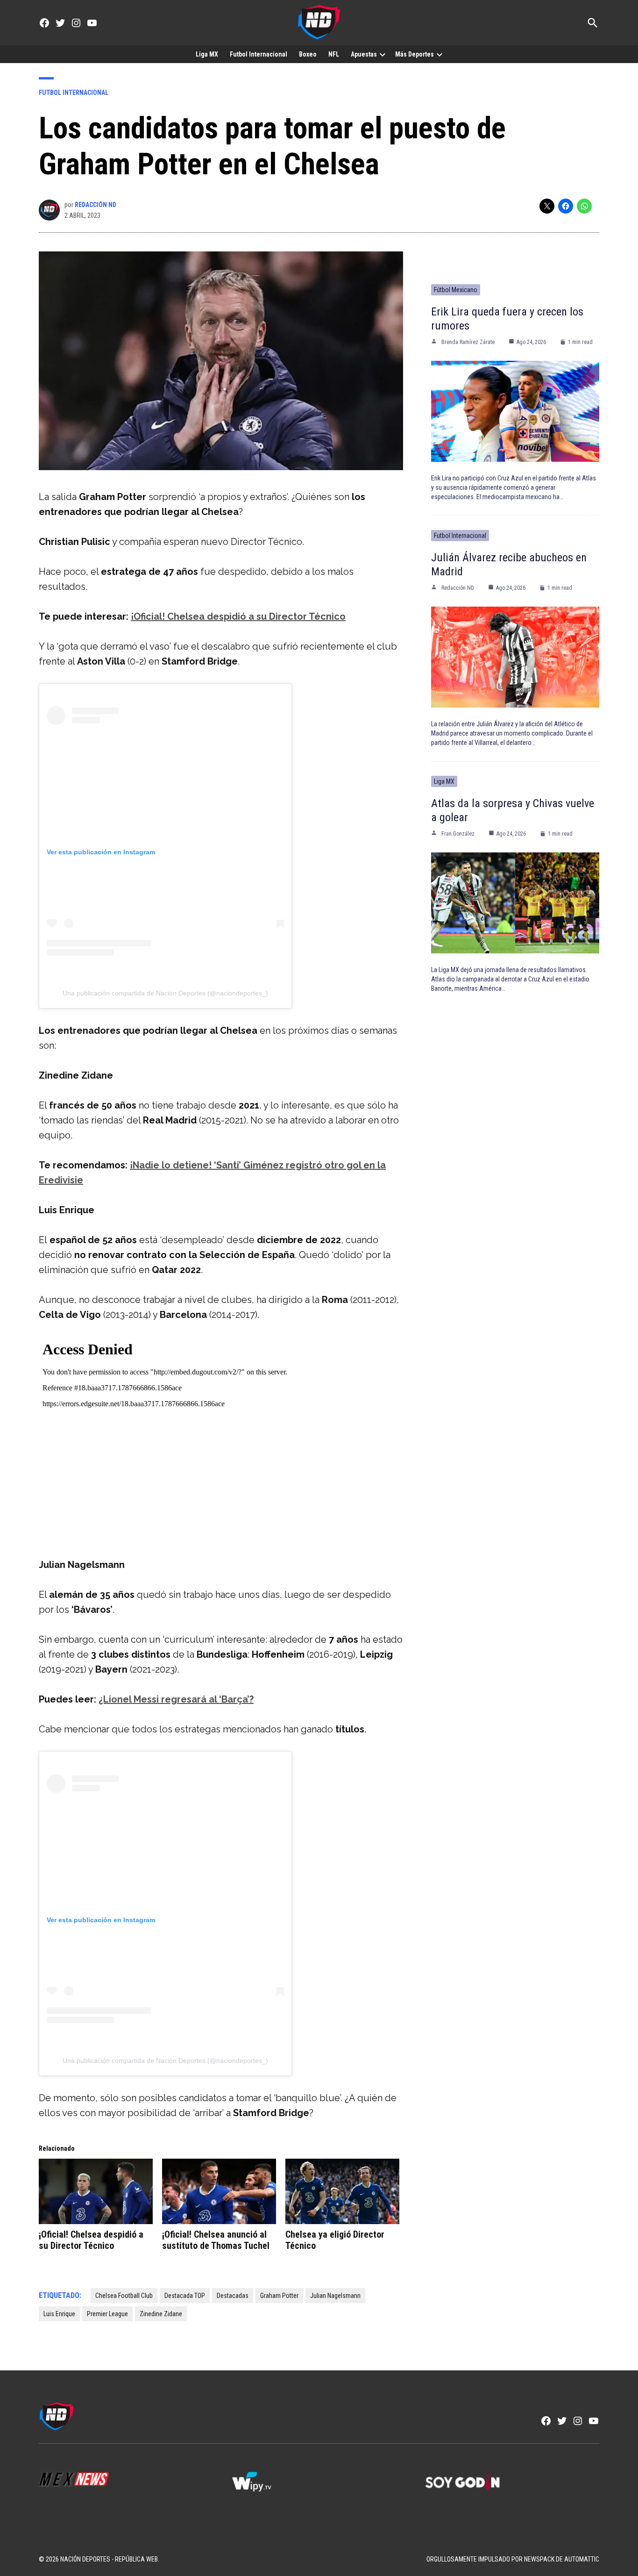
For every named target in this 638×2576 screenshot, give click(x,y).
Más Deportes (415, 54)
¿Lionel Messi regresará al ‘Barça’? (176, 1699)
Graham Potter (279, 2296)
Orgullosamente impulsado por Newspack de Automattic (513, 2559)
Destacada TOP (185, 2296)
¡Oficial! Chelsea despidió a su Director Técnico (238, 616)
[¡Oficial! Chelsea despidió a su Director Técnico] (96, 2191)
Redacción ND (96, 205)
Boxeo (308, 54)
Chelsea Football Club (124, 2296)
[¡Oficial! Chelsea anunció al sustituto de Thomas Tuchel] (219, 2191)
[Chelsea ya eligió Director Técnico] (342, 2191)
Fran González (458, 834)
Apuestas (364, 54)
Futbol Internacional (259, 54)
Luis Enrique (59, 2314)
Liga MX (207, 54)
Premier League (107, 2314)
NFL (334, 54)
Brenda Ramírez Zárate (468, 342)
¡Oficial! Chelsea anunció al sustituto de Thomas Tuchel (216, 2240)
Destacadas (233, 2296)
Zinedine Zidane (161, 2314)
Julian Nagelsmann (335, 2296)
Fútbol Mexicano (456, 290)
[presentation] (383, 54)
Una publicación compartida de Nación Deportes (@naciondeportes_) (165, 993)
